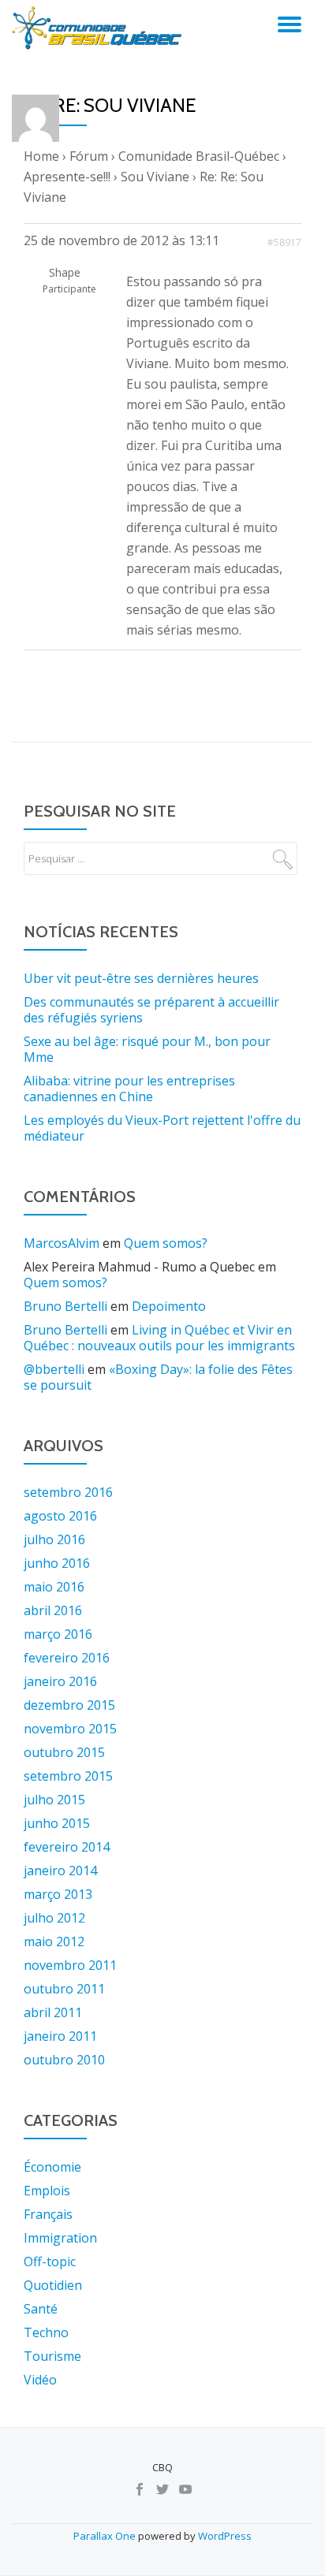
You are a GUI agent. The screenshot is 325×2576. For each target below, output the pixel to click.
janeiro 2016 (60, 1681)
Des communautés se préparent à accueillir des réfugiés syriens (151, 1010)
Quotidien (53, 2285)
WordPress (225, 2536)
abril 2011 (53, 2012)
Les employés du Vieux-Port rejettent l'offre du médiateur (162, 1128)
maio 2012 (54, 1941)
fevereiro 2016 (67, 1658)
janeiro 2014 (60, 1871)
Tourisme (52, 2356)
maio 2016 (54, 1587)
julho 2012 (54, 1918)
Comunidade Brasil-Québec (199, 156)
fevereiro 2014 (67, 1847)
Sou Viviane (155, 177)
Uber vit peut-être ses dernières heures (141, 978)
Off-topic (50, 2261)
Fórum (89, 156)
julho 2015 (54, 1800)
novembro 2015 (70, 1729)
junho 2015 (57, 1823)
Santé (41, 2309)
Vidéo (40, 2380)
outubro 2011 (64, 1989)
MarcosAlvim (62, 1243)
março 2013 (58, 1894)
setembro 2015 (68, 1776)
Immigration (60, 2238)
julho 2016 (54, 1539)
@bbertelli (54, 1369)
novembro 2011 (70, 1965)
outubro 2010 (64, 2060)
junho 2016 (57, 1563)
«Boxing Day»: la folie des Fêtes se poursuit (158, 1377)
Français (48, 2214)
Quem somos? (166, 1243)
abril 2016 (53, 1610)
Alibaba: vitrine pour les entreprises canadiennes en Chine (129, 1089)
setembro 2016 (68, 1492)
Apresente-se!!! (67, 177)
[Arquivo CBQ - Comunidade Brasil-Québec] (99, 28)
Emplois (47, 2191)
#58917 (284, 242)
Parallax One (106, 2536)
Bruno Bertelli (65, 1306)
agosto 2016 (60, 1516)
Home (41, 156)
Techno (46, 2332)
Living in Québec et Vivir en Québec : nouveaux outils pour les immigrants (159, 1338)
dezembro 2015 (69, 1705)
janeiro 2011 (60, 2036)
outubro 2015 (64, 1752)
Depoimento (169, 1306)
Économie (52, 2167)
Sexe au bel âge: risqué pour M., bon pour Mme (147, 1049)
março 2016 (58, 1634)
